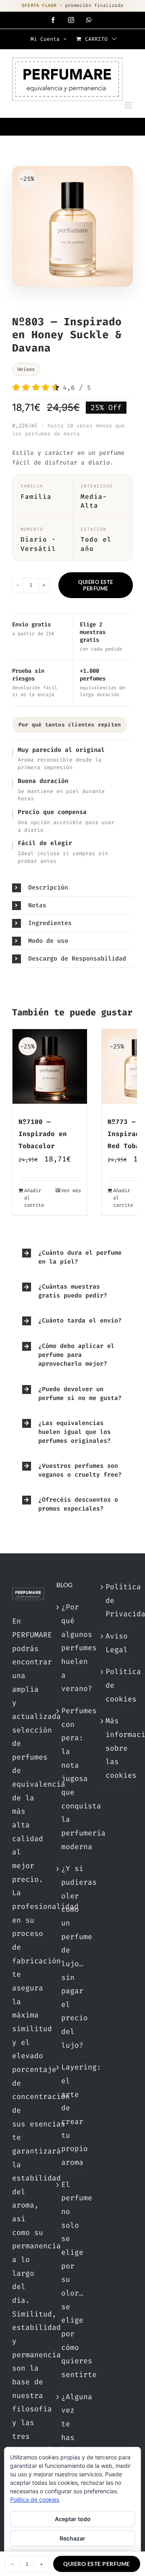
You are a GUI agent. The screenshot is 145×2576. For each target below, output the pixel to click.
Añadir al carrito (34, 1198)
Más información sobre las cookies (117, 1748)
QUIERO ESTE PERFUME (96, 585)
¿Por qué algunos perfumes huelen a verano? (73, 1648)
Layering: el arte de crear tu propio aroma (73, 2115)
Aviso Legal (117, 1643)
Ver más (71, 1191)
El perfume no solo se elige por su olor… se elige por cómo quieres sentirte (73, 2280)
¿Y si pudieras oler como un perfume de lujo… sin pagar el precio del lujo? (73, 1957)
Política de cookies (117, 1685)
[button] (72, 888)
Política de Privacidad (117, 1600)
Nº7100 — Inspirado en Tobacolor (43, 1134)
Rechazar (72, 2538)
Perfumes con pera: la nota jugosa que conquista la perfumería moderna (73, 1779)
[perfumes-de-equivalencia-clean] (72, 228)
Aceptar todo (73, 2519)
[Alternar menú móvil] (129, 105)
